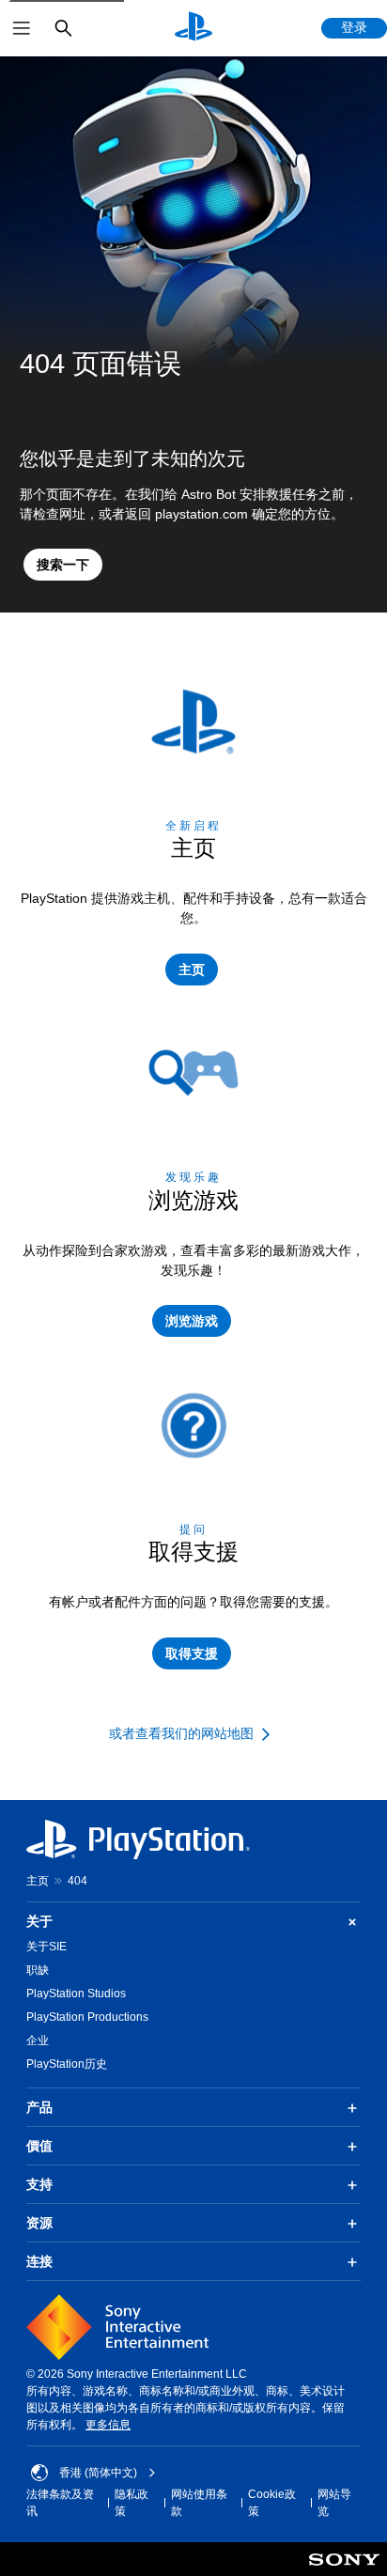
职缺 (38, 1970)
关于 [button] (39, 1921)
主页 (38, 1881)
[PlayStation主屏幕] (193, 28)
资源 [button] (39, 2223)
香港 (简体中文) (98, 2473)
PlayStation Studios (76, 1994)
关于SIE (46, 1947)
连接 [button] (39, 2261)
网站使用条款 (199, 2503)
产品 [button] (39, 2107)
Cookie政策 (272, 2503)
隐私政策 (132, 2503)
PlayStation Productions (87, 2017)
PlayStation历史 (67, 2064)
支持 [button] (39, 2184)
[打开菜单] (22, 28)
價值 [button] (39, 2146)
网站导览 (334, 2503)
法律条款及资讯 (60, 2503)
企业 (38, 2041)
